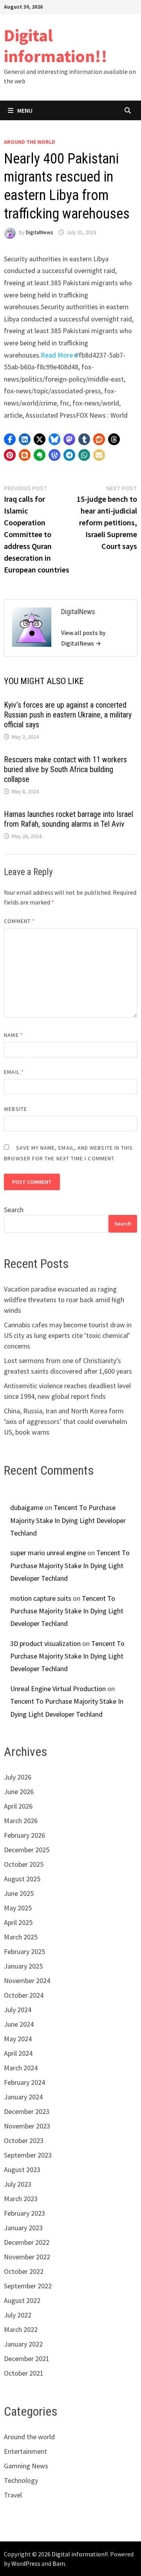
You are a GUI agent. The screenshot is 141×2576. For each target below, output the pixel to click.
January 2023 (23, 2228)
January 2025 (23, 1966)
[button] (10, 439)
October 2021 (24, 2373)
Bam (59, 2563)
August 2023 (22, 2170)
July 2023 (18, 2184)
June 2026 (19, 1792)
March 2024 (21, 2068)
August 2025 (22, 1879)
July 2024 (18, 2010)
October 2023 (24, 2140)
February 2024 (24, 2082)
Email (14, 1072)
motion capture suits (41, 1598)
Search (14, 1210)
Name (13, 1035)
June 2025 (19, 1893)
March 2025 (21, 1937)
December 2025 (27, 1850)
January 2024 (23, 2097)
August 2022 (22, 2300)
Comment (19, 921)
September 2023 (28, 2155)
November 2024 (27, 1981)
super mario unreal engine (48, 1553)
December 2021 (27, 2359)
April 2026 (18, 1806)
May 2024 (18, 2039)
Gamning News (26, 2466)
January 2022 (23, 2344)
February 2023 (24, 2213)
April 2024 (18, 2053)
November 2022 (27, 2257)
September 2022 (28, 2286)
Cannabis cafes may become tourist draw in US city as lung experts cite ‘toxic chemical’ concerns (68, 1335)
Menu (25, 110)
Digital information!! (56, 46)
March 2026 (21, 1821)
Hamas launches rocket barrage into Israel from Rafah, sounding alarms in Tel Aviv (69, 819)
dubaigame (27, 1507)
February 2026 (24, 1835)
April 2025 (18, 1922)
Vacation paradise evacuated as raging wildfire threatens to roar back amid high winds (64, 1300)
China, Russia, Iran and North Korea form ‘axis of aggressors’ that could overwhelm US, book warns (66, 1421)
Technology (21, 2480)
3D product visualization (45, 1643)
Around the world (30, 142)
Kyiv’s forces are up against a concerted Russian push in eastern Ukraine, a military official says (68, 715)
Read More (57, 355)
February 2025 (24, 1951)
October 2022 (24, 2271)
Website (15, 1109)
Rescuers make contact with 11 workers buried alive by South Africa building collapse (65, 769)
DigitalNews (40, 232)
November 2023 (27, 2126)
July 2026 (18, 1777)
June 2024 (19, 2024)
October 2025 (24, 1864)
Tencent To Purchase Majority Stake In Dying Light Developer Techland (68, 1520)
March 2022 (21, 2329)
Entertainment (25, 2451)
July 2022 (18, 2315)
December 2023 (27, 2111)
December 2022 (27, 2242)
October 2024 (24, 1995)
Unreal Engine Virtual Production (58, 1689)
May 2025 (18, 1908)
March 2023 (21, 2199)
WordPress (26, 2563)
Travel (13, 2495)
